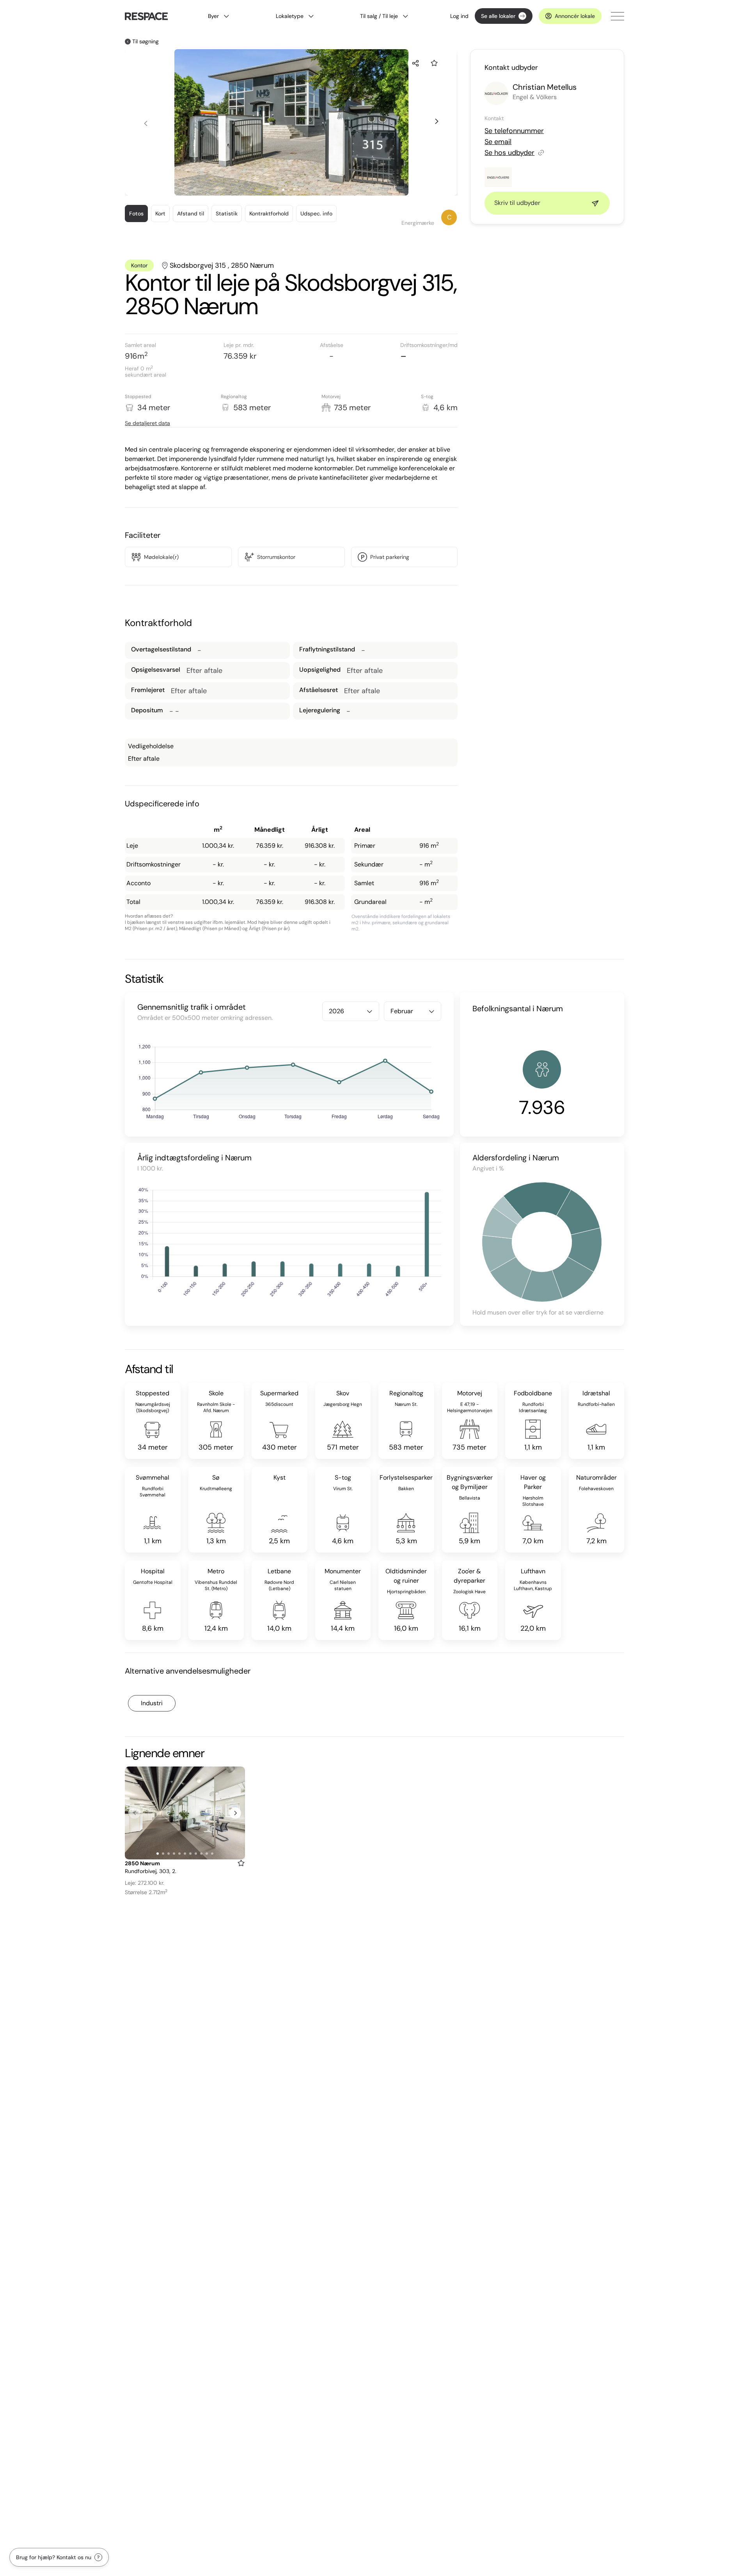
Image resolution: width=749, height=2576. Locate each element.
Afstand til (191, 213)
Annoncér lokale (575, 16)
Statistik (227, 213)
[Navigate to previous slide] (146, 124)
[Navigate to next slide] (436, 121)
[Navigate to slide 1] (283, 190)
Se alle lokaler (498, 16)
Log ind (459, 16)
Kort (160, 213)
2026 (336, 1011)
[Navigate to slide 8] (196, 1854)
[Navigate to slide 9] (201, 1854)
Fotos (136, 213)
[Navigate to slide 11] (212, 1854)
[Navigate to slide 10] (207, 1854)
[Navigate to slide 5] (179, 1854)
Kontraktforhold (269, 213)
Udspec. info (316, 213)
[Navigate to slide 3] (294, 190)
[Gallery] (185, 1813)
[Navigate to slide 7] (190, 1854)
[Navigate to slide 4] (300, 190)
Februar (402, 1011)
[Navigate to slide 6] (185, 1854)
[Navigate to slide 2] (289, 190)
